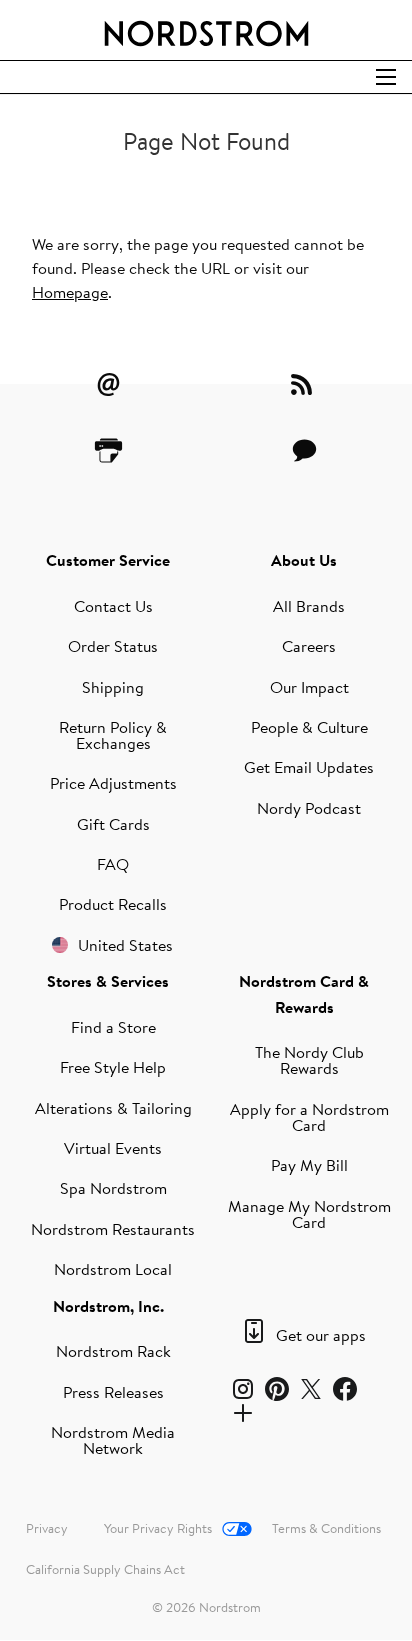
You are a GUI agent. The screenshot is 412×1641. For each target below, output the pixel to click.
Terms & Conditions (326, 1528)
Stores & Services (108, 981)
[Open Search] (386, 77)
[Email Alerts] (108, 384)
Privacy (47, 1528)
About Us (304, 560)
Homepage (70, 292)
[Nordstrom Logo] (206, 30)
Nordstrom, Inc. (108, 1306)
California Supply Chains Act (105, 1569)
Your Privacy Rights (158, 1528)
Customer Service (108, 560)
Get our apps (321, 1335)
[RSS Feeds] (304, 384)
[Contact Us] (304, 450)
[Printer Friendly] (108, 450)
